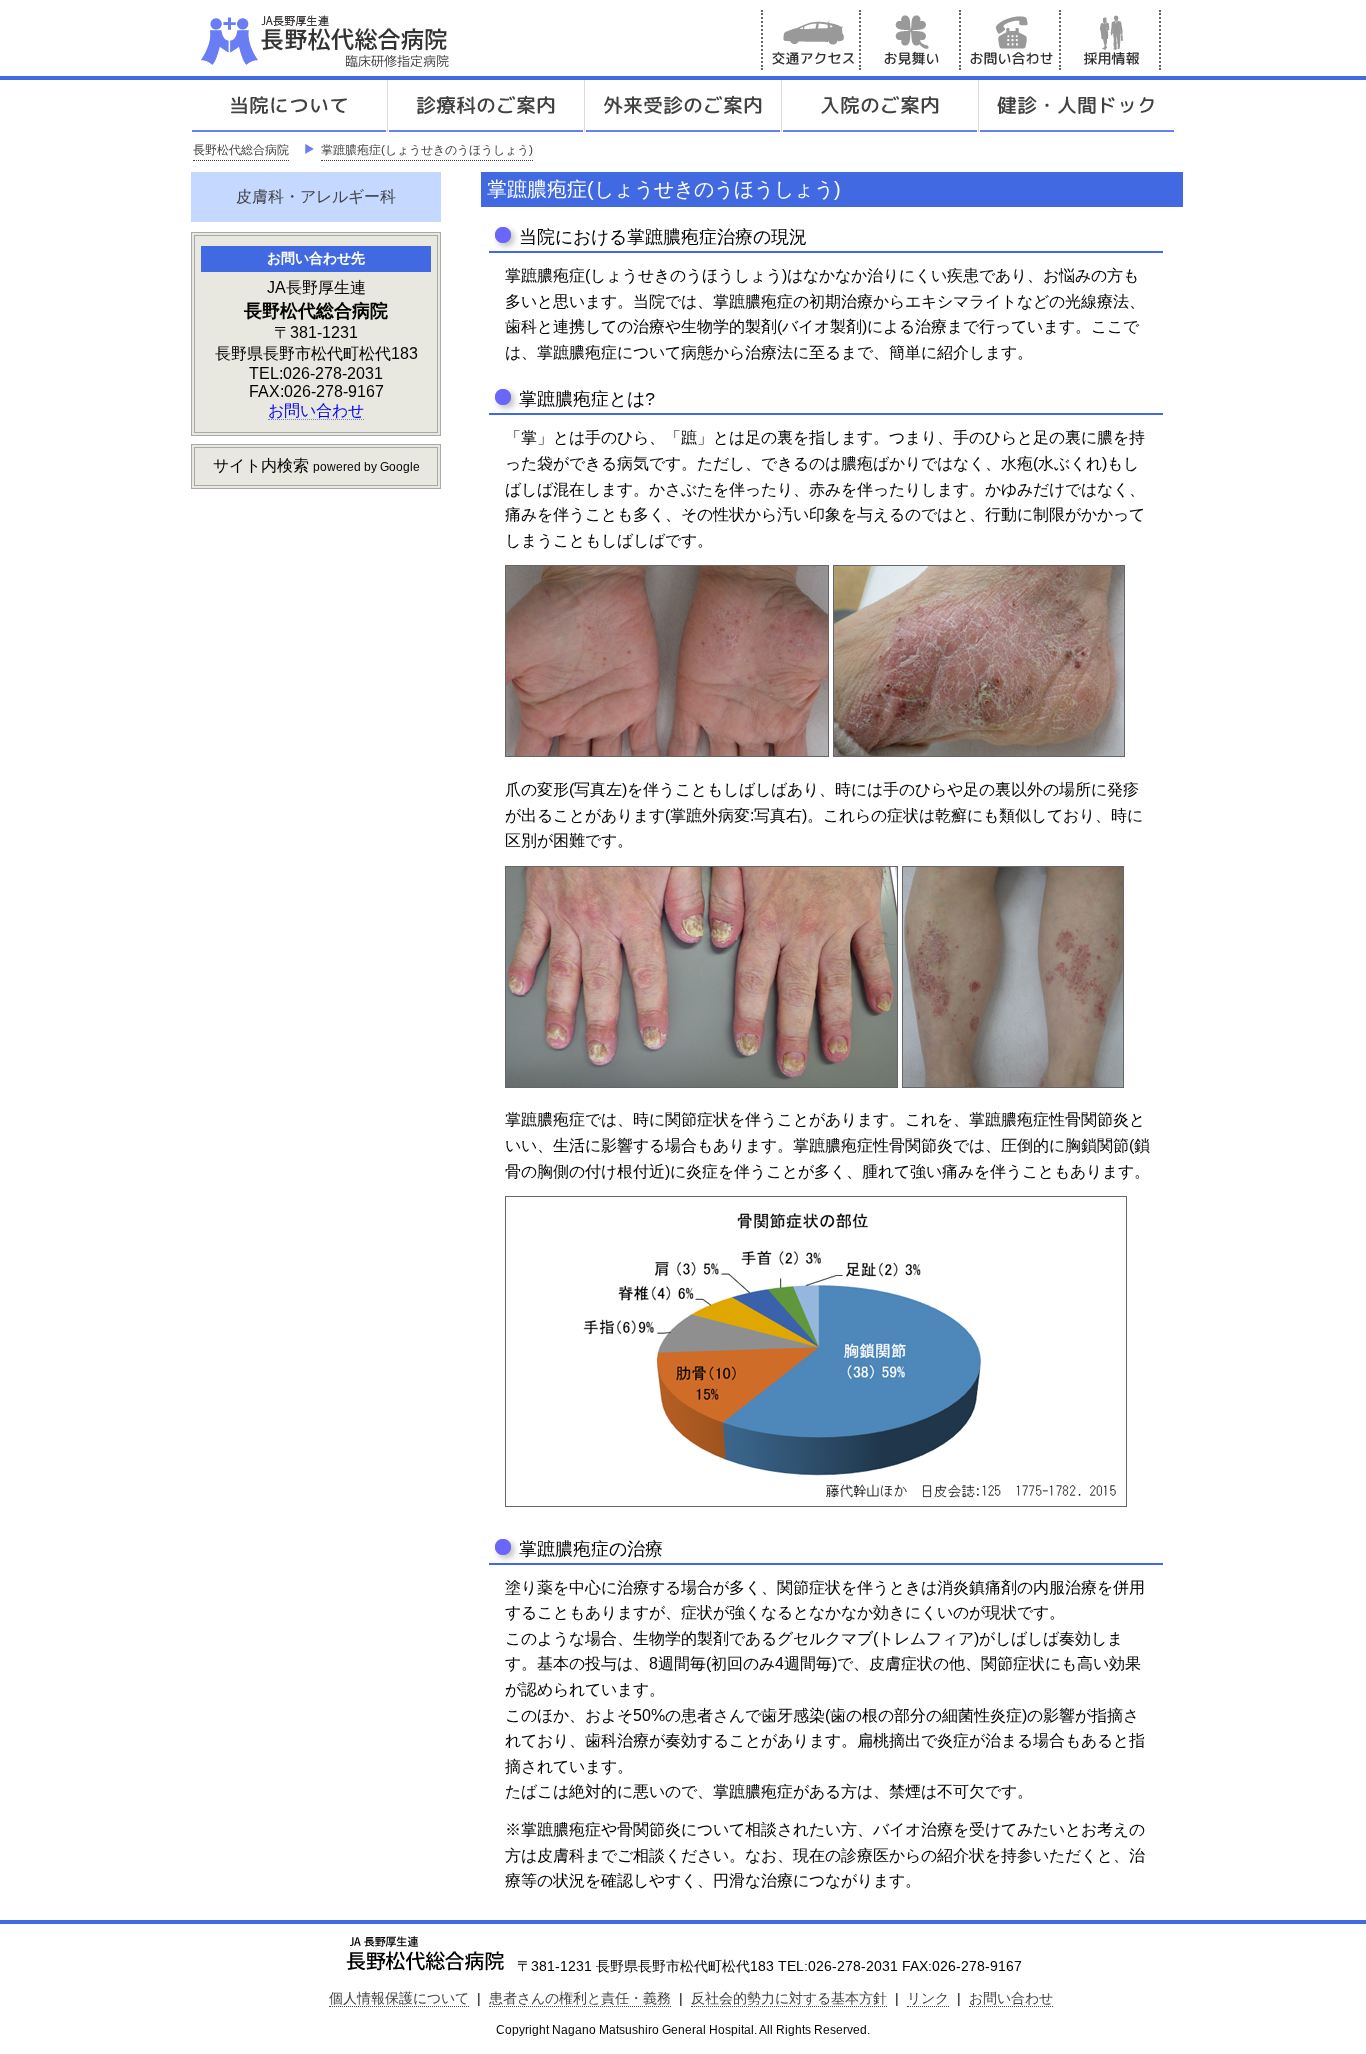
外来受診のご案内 (683, 106)
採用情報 (1111, 40)
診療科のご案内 (486, 106)
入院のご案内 (880, 106)
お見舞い (911, 40)
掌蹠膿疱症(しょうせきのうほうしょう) (427, 150)
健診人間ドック (1077, 106)
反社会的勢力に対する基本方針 (789, 1998)
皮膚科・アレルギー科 (316, 196)
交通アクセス (811, 40)
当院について (289, 106)
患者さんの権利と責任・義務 (580, 1998)
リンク (928, 1998)
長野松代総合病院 (241, 150)
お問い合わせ (1011, 40)
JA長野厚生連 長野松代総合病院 (386, 40)
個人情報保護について (399, 1998)
